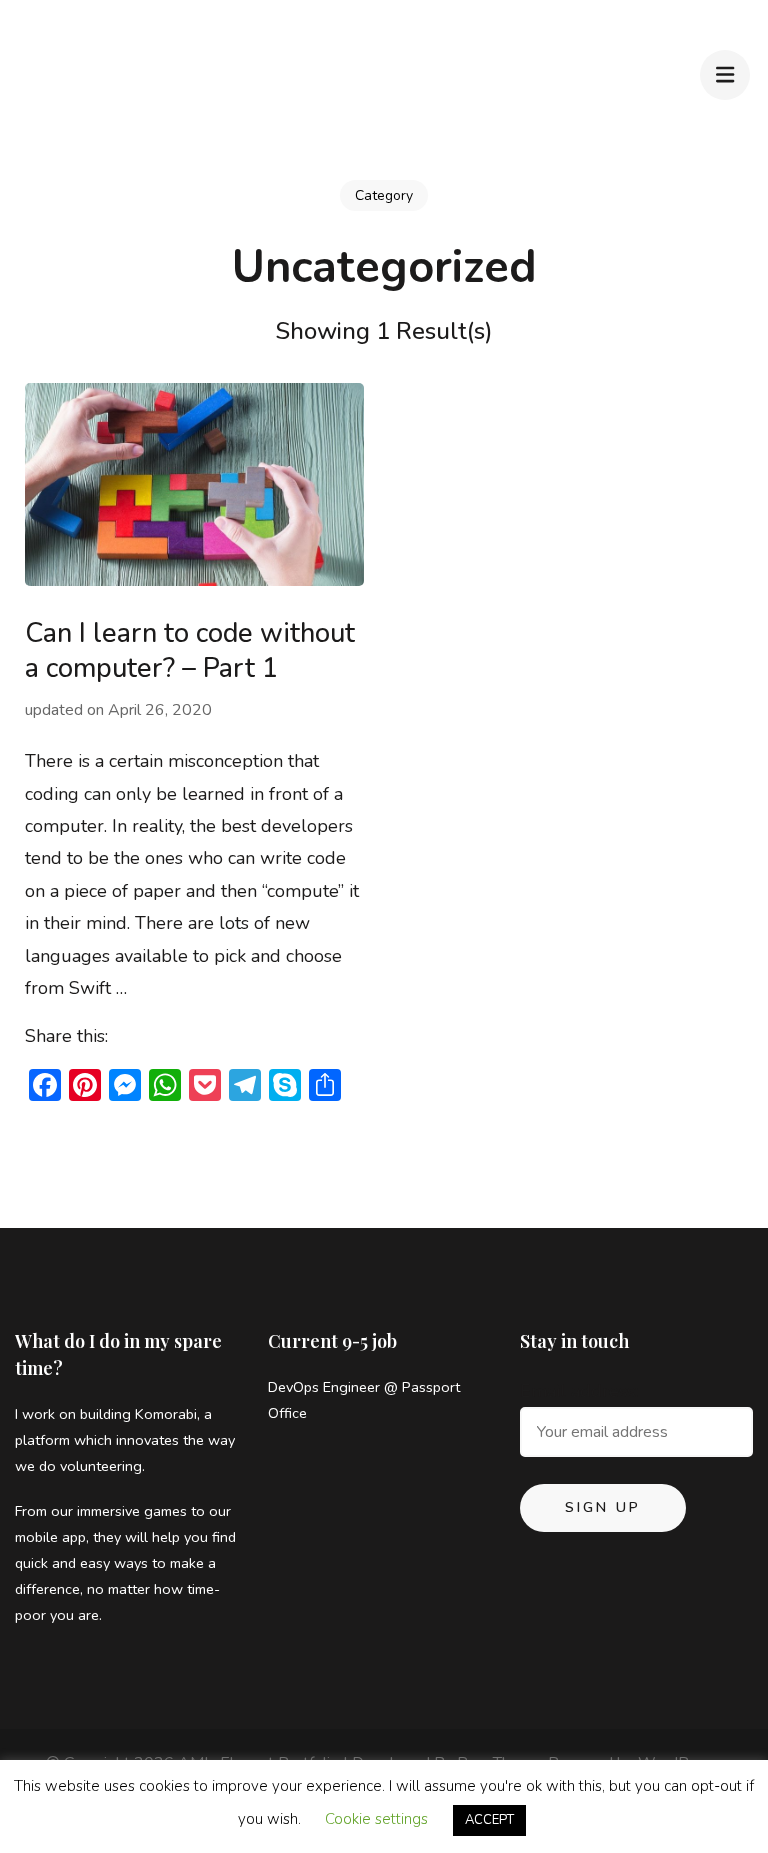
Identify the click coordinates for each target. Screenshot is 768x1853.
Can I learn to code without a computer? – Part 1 (190, 651)
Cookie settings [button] (376, 1819)
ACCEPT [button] (489, 1820)
